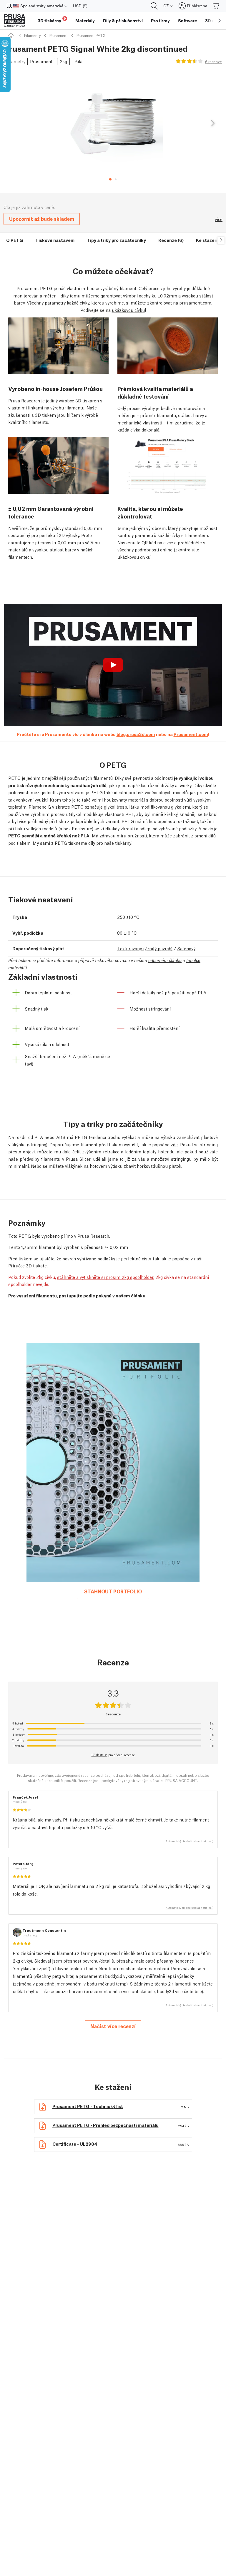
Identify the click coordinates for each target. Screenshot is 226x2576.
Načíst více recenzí (113, 2026)
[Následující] (212, 123)
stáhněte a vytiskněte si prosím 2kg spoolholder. (106, 1277)
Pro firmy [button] (160, 21)
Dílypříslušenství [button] (123, 21)
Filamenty (32, 35)
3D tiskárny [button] (52, 20)
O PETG (15, 240)
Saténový (186, 948)
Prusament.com (191, 734)
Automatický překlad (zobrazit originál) (190, 1841)
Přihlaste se (99, 1755)
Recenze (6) (171, 240)
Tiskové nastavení (55, 240)
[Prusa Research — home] (15, 21)
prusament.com (195, 302)
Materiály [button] (85, 21)
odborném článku (165, 960)
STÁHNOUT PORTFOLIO (113, 1591)
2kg (63, 61)
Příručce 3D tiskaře (28, 1265)
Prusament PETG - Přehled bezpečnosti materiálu (105, 2125)
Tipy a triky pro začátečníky (116, 240)
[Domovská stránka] (12, 35)
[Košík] (216, 6)
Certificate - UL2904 (75, 2144)
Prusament (59, 35)
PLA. (86, 835)
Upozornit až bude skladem (42, 219)
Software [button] (187, 21)
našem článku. (131, 1295)
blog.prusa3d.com (136, 734)
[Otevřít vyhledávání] (154, 6)
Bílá (78, 61)
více (219, 219)
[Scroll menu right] (220, 21)
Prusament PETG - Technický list (88, 2106)
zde (174, 1144)
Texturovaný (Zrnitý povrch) (145, 948)
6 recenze (213, 62)
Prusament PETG (91, 35)
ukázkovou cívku (128, 310)
